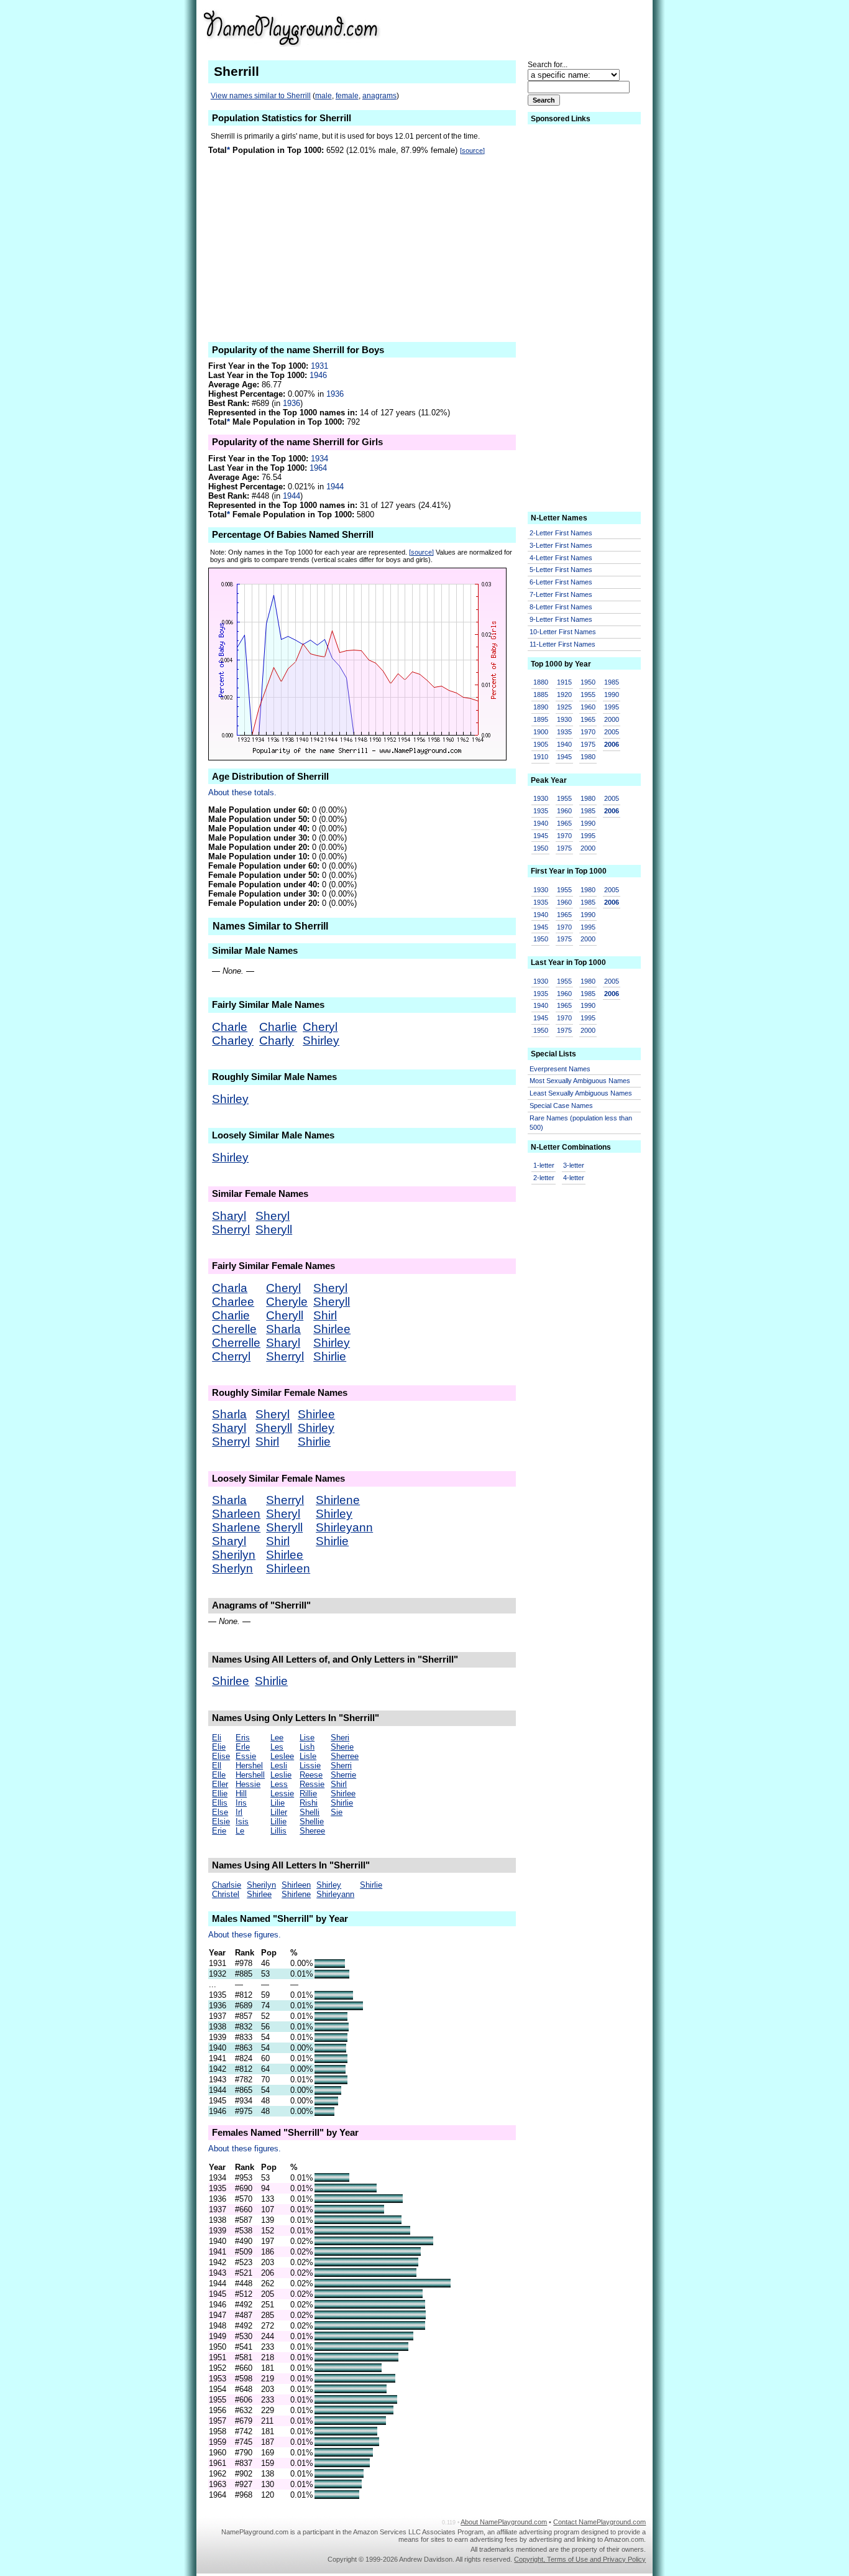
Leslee (282, 1756)
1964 (318, 468)
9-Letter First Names (561, 619)
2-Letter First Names (561, 533)
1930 (564, 719)
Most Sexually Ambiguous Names (580, 1081)
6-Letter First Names (561, 582)
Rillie (308, 1794)
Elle (219, 1775)
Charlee (233, 1302)
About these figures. (245, 1935)
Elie (219, 1747)
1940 (564, 744)
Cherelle (234, 1329)
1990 (612, 695)
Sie (337, 1812)
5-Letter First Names (561, 570)
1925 (564, 707)
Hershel (249, 1766)
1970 (588, 732)
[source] (472, 150)
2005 (612, 732)
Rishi (309, 1803)
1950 (588, 682)
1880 (541, 682)
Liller (279, 1812)
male (324, 96)
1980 (588, 757)
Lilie (278, 1803)
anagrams (379, 96)
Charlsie (227, 1885)
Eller (220, 1784)
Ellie (220, 1794)
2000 (612, 719)
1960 (588, 707)
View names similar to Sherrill (261, 96)
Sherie (342, 1747)
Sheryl (273, 1216)
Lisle (308, 1756)
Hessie (248, 1784)
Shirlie (330, 1356)
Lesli (279, 1766)
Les (277, 1747)
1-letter (544, 1165)
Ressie (312, 1784)
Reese (311, 1775)
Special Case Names (561, 1106)
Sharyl (229, 1216)
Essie (246, 1756)
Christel (226, 1894)
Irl (239, 1812)
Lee (277, 1738)
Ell (217, 1766)
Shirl (325, 1315)
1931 (319, 366)
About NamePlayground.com (504, 2522)
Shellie (312, 1821)
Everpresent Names (560, 1069)
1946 (318, 375)
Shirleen (288, 1568)
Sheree (312, 1831)
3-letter (574, 1165)
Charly (277, 1041)
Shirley (321, 1041)
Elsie (221, 1821)
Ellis (220, 1803)
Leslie (281, 1775)
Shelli (310, 1812)
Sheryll (274, 1230)
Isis (242, 1821)
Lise (307, 1738)
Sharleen (236, 1514)
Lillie (278, 1821)
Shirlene (338, 1500)
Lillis (278, 1831)
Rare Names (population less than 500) (581, 1123)
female (347, 96)
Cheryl (320, 1027)
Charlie (278, 1027)
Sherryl (231, 1230)
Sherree (345, 1756)
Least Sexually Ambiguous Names (581, 1093)
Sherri (341, 1766)
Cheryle (287, 1302)
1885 (541, 695)
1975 (588, 744)
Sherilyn (234, 1555)
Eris (243, 1738)
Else (220, 1812)
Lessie (282, 1794)
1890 (541, 707)
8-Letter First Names (561, 607)
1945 (564, 757)
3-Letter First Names (561, 545)
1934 (319, 459)
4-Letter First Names (561, 558)
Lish (307, 1747)
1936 (335, 394)
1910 (541, 757)
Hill (241, 1794)
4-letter (574, 1178)
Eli (217, 1738)
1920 (564, 695)
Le (240, 1831)
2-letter (544, 1178)
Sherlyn (232, 1568)
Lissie (310, 1766)
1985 (612, 682)
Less (279, 1784)
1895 (541, 719)
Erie (219, 1831)
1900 (541, 732)
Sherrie (343, 1775)
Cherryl (231, 1356)
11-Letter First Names (562, 644)
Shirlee (332, 1329)
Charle (230, 1027)
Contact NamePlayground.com (599, 2522)
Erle (243, 1747)
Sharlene (236, 1527)
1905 (541, 744)
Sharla (283, 1329)
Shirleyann (344, 1527)
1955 (588, 695)
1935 (564, 732)
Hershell (250, 1775)
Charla (230, 1288)
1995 (612, 707)
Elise (221, 1756)
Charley (233, 1041)
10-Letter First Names (563, 632)
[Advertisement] (549, 27)
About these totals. (242, 792)
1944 (335, 487)
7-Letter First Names (561, 594)
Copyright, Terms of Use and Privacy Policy (580, 2559)
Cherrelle (236, 1343)
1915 (564, 682)
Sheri (340, 1738)
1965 (588, 719)
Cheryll (285, 1315)
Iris (241, 1803)
